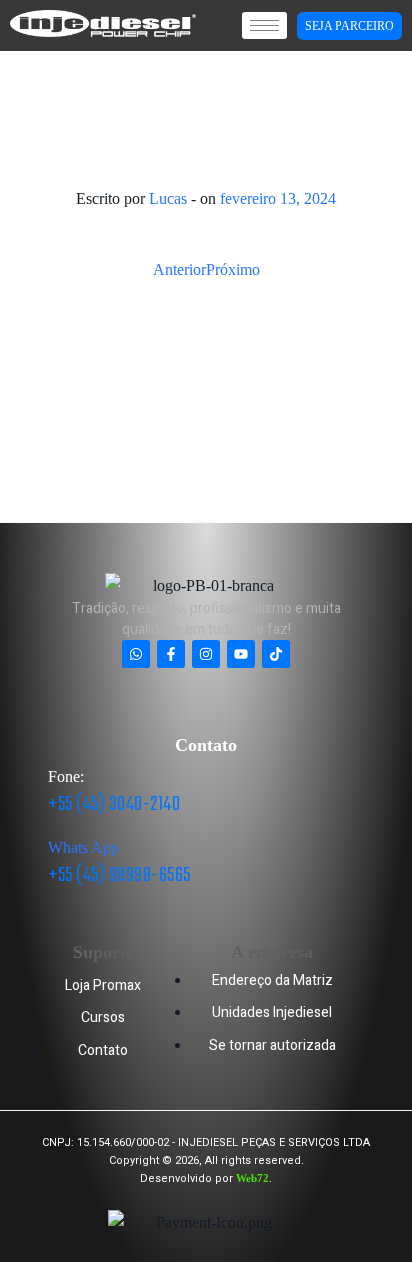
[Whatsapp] (136, 654)
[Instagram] (206, 654)
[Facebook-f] (171, 654)
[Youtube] (241, 654)
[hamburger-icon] (264, 25)
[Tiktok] (276, 654)
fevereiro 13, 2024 (278, 198)
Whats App (83, 847)
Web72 (252, 1178)
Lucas (168, 198)
